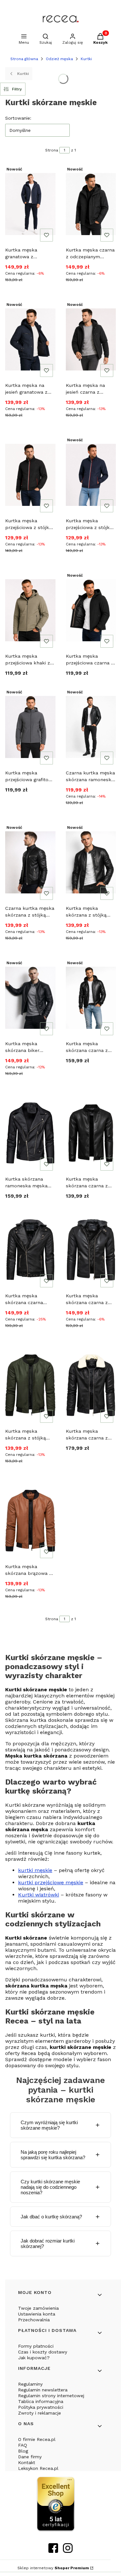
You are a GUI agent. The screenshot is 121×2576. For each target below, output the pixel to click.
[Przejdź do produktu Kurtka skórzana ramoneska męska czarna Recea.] (30, 1133)
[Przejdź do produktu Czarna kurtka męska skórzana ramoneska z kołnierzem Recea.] (91, 727)
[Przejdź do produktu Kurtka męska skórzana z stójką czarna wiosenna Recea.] (91, 862)
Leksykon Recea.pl (38, 2468)
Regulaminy (30, 2384)
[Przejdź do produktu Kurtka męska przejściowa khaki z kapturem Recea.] (30, 610)
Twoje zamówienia (38, 2308)
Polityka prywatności (41, 2407)
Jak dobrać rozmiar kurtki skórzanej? (48, 2243)
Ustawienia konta (37, 2314)
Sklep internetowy (53, 2568)
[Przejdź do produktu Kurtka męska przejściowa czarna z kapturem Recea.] (91, 610)
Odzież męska (59, 59)
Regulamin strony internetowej (51, 2396)
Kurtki (86, 59)
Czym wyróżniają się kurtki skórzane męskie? (49, 2125)
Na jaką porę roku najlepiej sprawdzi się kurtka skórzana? (53, 2155)
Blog (23, 2451)
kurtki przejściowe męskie (51, 1882)
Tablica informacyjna (41, 2401)
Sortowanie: (18, 118)
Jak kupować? (34, 2358)
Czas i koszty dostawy (43, 2352)
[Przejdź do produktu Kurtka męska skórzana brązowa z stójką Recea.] (30, 1521)
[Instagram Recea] (68, 2551)
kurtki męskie (35, 1870)
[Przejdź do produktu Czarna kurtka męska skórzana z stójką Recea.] (30, 862)
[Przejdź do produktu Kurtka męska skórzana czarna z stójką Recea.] (91, 1133)
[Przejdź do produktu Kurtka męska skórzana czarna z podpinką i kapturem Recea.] (91, 998)
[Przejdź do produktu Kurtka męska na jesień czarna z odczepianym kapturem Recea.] (91, 339)
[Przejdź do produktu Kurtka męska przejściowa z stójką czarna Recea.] (30, 475)
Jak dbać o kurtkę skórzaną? (51, 2217)
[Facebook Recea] (53, 2551)
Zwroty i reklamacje (40, 2413)
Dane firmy (30, 2457)
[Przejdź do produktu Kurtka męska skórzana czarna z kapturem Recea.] (91, 1250)
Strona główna (24, 59)
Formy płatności (36, 2346)
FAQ (23, 2445)
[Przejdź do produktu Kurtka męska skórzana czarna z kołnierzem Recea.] (91, 1385)
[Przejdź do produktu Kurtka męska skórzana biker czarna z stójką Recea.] (30, 998)
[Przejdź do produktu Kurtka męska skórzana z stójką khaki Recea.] (30, 1385)
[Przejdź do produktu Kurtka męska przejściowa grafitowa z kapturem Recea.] (30, 727)
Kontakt (27, 2462)
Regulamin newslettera (43, 2390)
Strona (52, 150)
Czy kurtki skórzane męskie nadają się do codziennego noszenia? (50, 2187)
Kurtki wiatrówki (39, 1895)
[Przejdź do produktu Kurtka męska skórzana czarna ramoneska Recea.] (30, 1250)
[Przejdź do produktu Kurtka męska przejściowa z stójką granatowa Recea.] (91, 475)
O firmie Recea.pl (37, 2439)
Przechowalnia (34, 2320)
